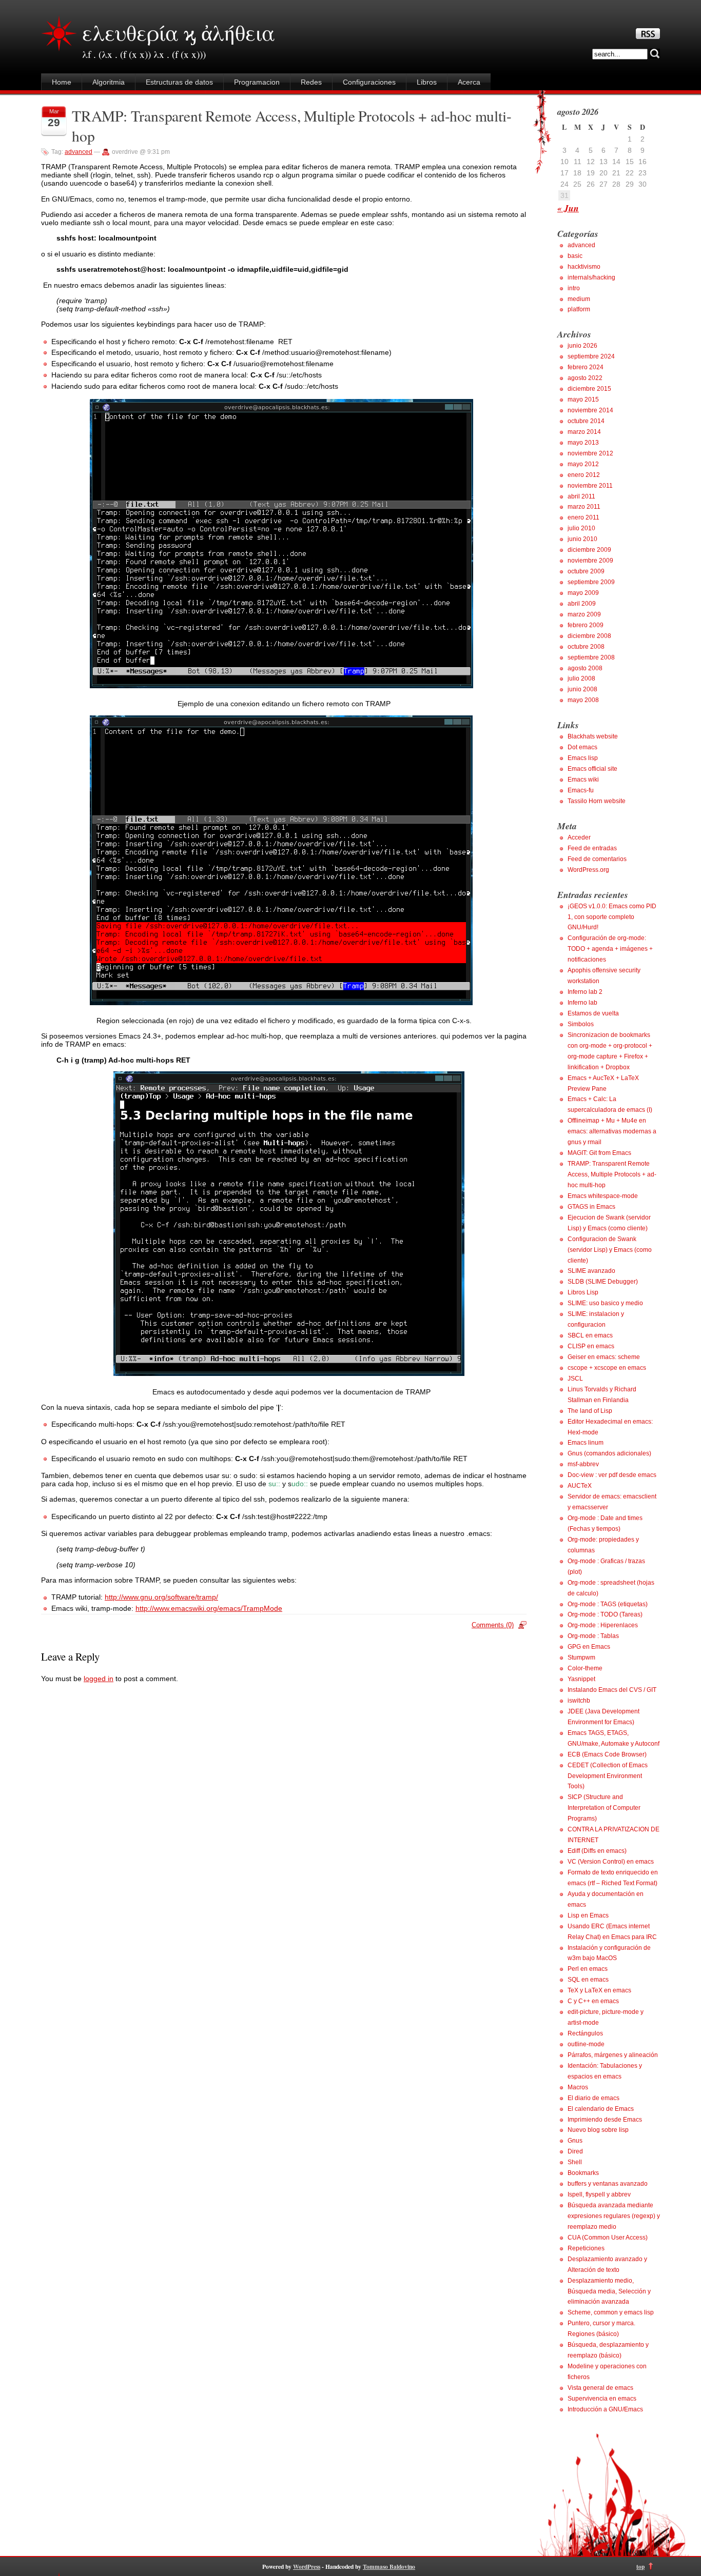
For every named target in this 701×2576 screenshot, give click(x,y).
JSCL (575, 1379)
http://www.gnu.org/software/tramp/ (161, 1597)
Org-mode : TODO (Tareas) (605, 1614)
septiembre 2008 (591, 657)
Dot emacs (582, 747)
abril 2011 (581, 496)
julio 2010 (581, 528)
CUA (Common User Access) (608, 2238)
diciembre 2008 (589, 636)
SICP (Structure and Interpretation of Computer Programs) (604, 1808)
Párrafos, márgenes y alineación (613, 2055)
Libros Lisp (583, 1292)
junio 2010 (582, 539)
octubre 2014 (586, 421)
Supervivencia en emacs (602, 2399)
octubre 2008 (586, 647)
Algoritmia (109, 82)
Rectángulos (585, 2033)
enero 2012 (584, 475)
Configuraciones (369, 82)
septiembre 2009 (591, 582)
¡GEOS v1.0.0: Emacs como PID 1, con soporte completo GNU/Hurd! (612, 917)
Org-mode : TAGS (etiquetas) (608, 1604)
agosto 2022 (585, 378)
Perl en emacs (588, 1969)
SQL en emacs (588, 1980)
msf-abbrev (583, 1464)
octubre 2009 (586, 571)
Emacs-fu (581, 790)
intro (574, 288)
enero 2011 (583, 517)
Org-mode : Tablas (593, 1636)
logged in (99, 1679)
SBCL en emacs (590, 1335)
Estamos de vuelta (593, 1013)
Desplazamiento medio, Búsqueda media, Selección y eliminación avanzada (609, 2291)
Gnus (575, 2141)
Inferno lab (582, 1003)
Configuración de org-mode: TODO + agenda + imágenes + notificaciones (610, 949)
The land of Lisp (590, 1411)
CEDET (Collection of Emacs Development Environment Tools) (608, 1776)
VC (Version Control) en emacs (611, 1862)
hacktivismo (584, 267)
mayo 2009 (583, 593)
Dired (575, 2151)
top (640, 2567)
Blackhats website (593, 736)
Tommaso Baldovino (389, 2567)
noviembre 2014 (590, 410)
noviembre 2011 (590, 486)
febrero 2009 (586, 625)
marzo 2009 (584, 614)
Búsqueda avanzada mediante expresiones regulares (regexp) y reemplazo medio (614, 2216)
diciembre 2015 (589, 389)
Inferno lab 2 (585, 992)
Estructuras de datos (179, 82)
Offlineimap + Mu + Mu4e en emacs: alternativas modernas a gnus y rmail (612, 1131)
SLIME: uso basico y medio (605, 1303)
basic (575, 256)
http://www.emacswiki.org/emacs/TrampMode (209, 1608)
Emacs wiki (583, 780)
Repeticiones (586, 2248)
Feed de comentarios (597, 859)
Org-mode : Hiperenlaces (603, 1625)
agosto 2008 (585, 668)
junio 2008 (582, 689)
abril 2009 (582, 604)
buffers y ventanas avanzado (608, 2184)
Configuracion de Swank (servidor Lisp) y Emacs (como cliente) (610, 1250)
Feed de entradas (592, 848)
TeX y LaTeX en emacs (599, 1990)
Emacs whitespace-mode (603, 1196)
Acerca (469, 82)
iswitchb (579, 1701)
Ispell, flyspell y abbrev (599, 2194)
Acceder (579, 837)
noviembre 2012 (590, 453)
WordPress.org (588, 870)
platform (579, 309)
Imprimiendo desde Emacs (605, 2120)
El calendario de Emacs (601, 2109)
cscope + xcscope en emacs (607, 1368)
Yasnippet (581, 1679)
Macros (578, 2087)
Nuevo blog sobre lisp (598, 2130)
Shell (575, 2162)
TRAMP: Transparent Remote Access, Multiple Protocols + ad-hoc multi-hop (612, 1174)
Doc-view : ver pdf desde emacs (612, 1475)
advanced (79, 152)
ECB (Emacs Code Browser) (607, 1754)
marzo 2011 (584, 507)
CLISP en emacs (591, 1346)
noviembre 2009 (590, 561)
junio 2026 (582, 346)
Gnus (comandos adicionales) (609, 1453)
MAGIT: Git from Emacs (599, 1153)
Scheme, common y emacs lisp (611, 2312)
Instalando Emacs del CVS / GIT (612, 1690)
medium (579, 299)
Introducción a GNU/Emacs (605, 2409)
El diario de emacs (593, 2098)
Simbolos (581, 1024)
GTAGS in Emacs (591, 1207)
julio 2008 (581, 678)
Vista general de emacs (600, 2388)
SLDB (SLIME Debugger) (603, 1282)
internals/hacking (591, 277)
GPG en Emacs (589, 1647)
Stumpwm (581, 1658)
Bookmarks (583, 2173)
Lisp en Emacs (588, 1915)
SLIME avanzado (591, 1271)
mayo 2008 (583, 700)
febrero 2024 (586, 367)
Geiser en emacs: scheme (604, 1357)
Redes (311, 82)
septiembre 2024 (591, 356)
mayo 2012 (583, 464)
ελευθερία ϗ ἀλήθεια (179, 32)
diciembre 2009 (589, 550)
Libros (427, 82)
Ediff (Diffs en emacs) (597, 1851)
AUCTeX (580, 1486)
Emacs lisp (583, 758)
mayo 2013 (583, 443)
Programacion (257, 82)
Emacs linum (586, 1443)
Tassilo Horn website (597, 801)
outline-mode (586, 2044)
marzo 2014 (584, 432)
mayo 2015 (583, 400)
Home (62, 82)
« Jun (568, 208)
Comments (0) (493, 1625)
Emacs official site (592, 769)
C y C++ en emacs (593, 2001)
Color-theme (585, 1668)
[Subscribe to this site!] (648, 36)
